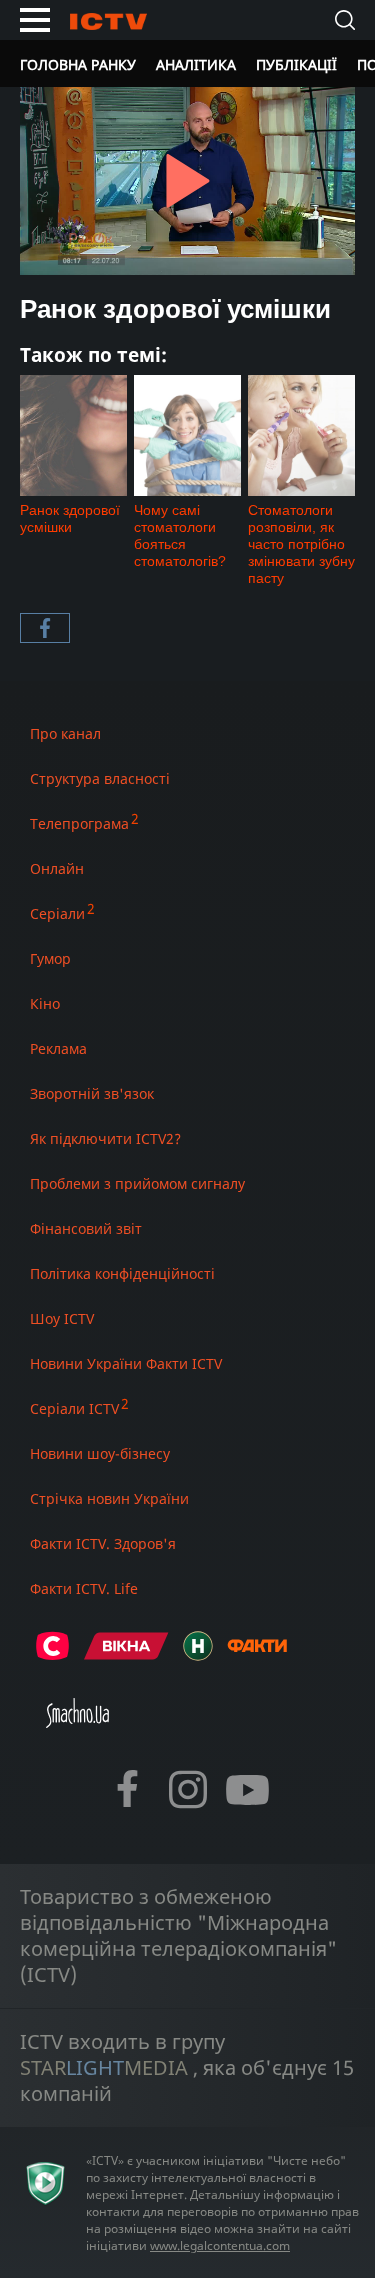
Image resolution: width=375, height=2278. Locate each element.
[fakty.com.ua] (257, 1654)
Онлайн (57, 868)
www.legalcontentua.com (220, 2245)
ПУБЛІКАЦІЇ (296, 64)
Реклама (58, 1048)
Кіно (45, 1003)
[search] (345, 20)
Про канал (65, 733)
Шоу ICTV (62, 1318)
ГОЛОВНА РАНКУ (78, 64)
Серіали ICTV (74, 1408)
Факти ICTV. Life (84, 1588)
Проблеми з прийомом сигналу (137, 1183)
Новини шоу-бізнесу (100, 1453)
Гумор (50, 958)
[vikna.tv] (126, 1654)
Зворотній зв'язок (92, 1093)
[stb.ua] (52, 1654)
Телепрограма (79, 823)
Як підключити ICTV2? (105, 1138)
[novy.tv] (198, 1654)
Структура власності (100, 778)
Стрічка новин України (109, 1498)
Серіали (57, 913)
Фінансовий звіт (86, 1228)
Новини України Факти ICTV (126, 1363)
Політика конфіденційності (122, 1273)
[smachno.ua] (77, 1721)
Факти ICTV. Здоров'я (103, 1543)
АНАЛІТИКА (196, 64)
